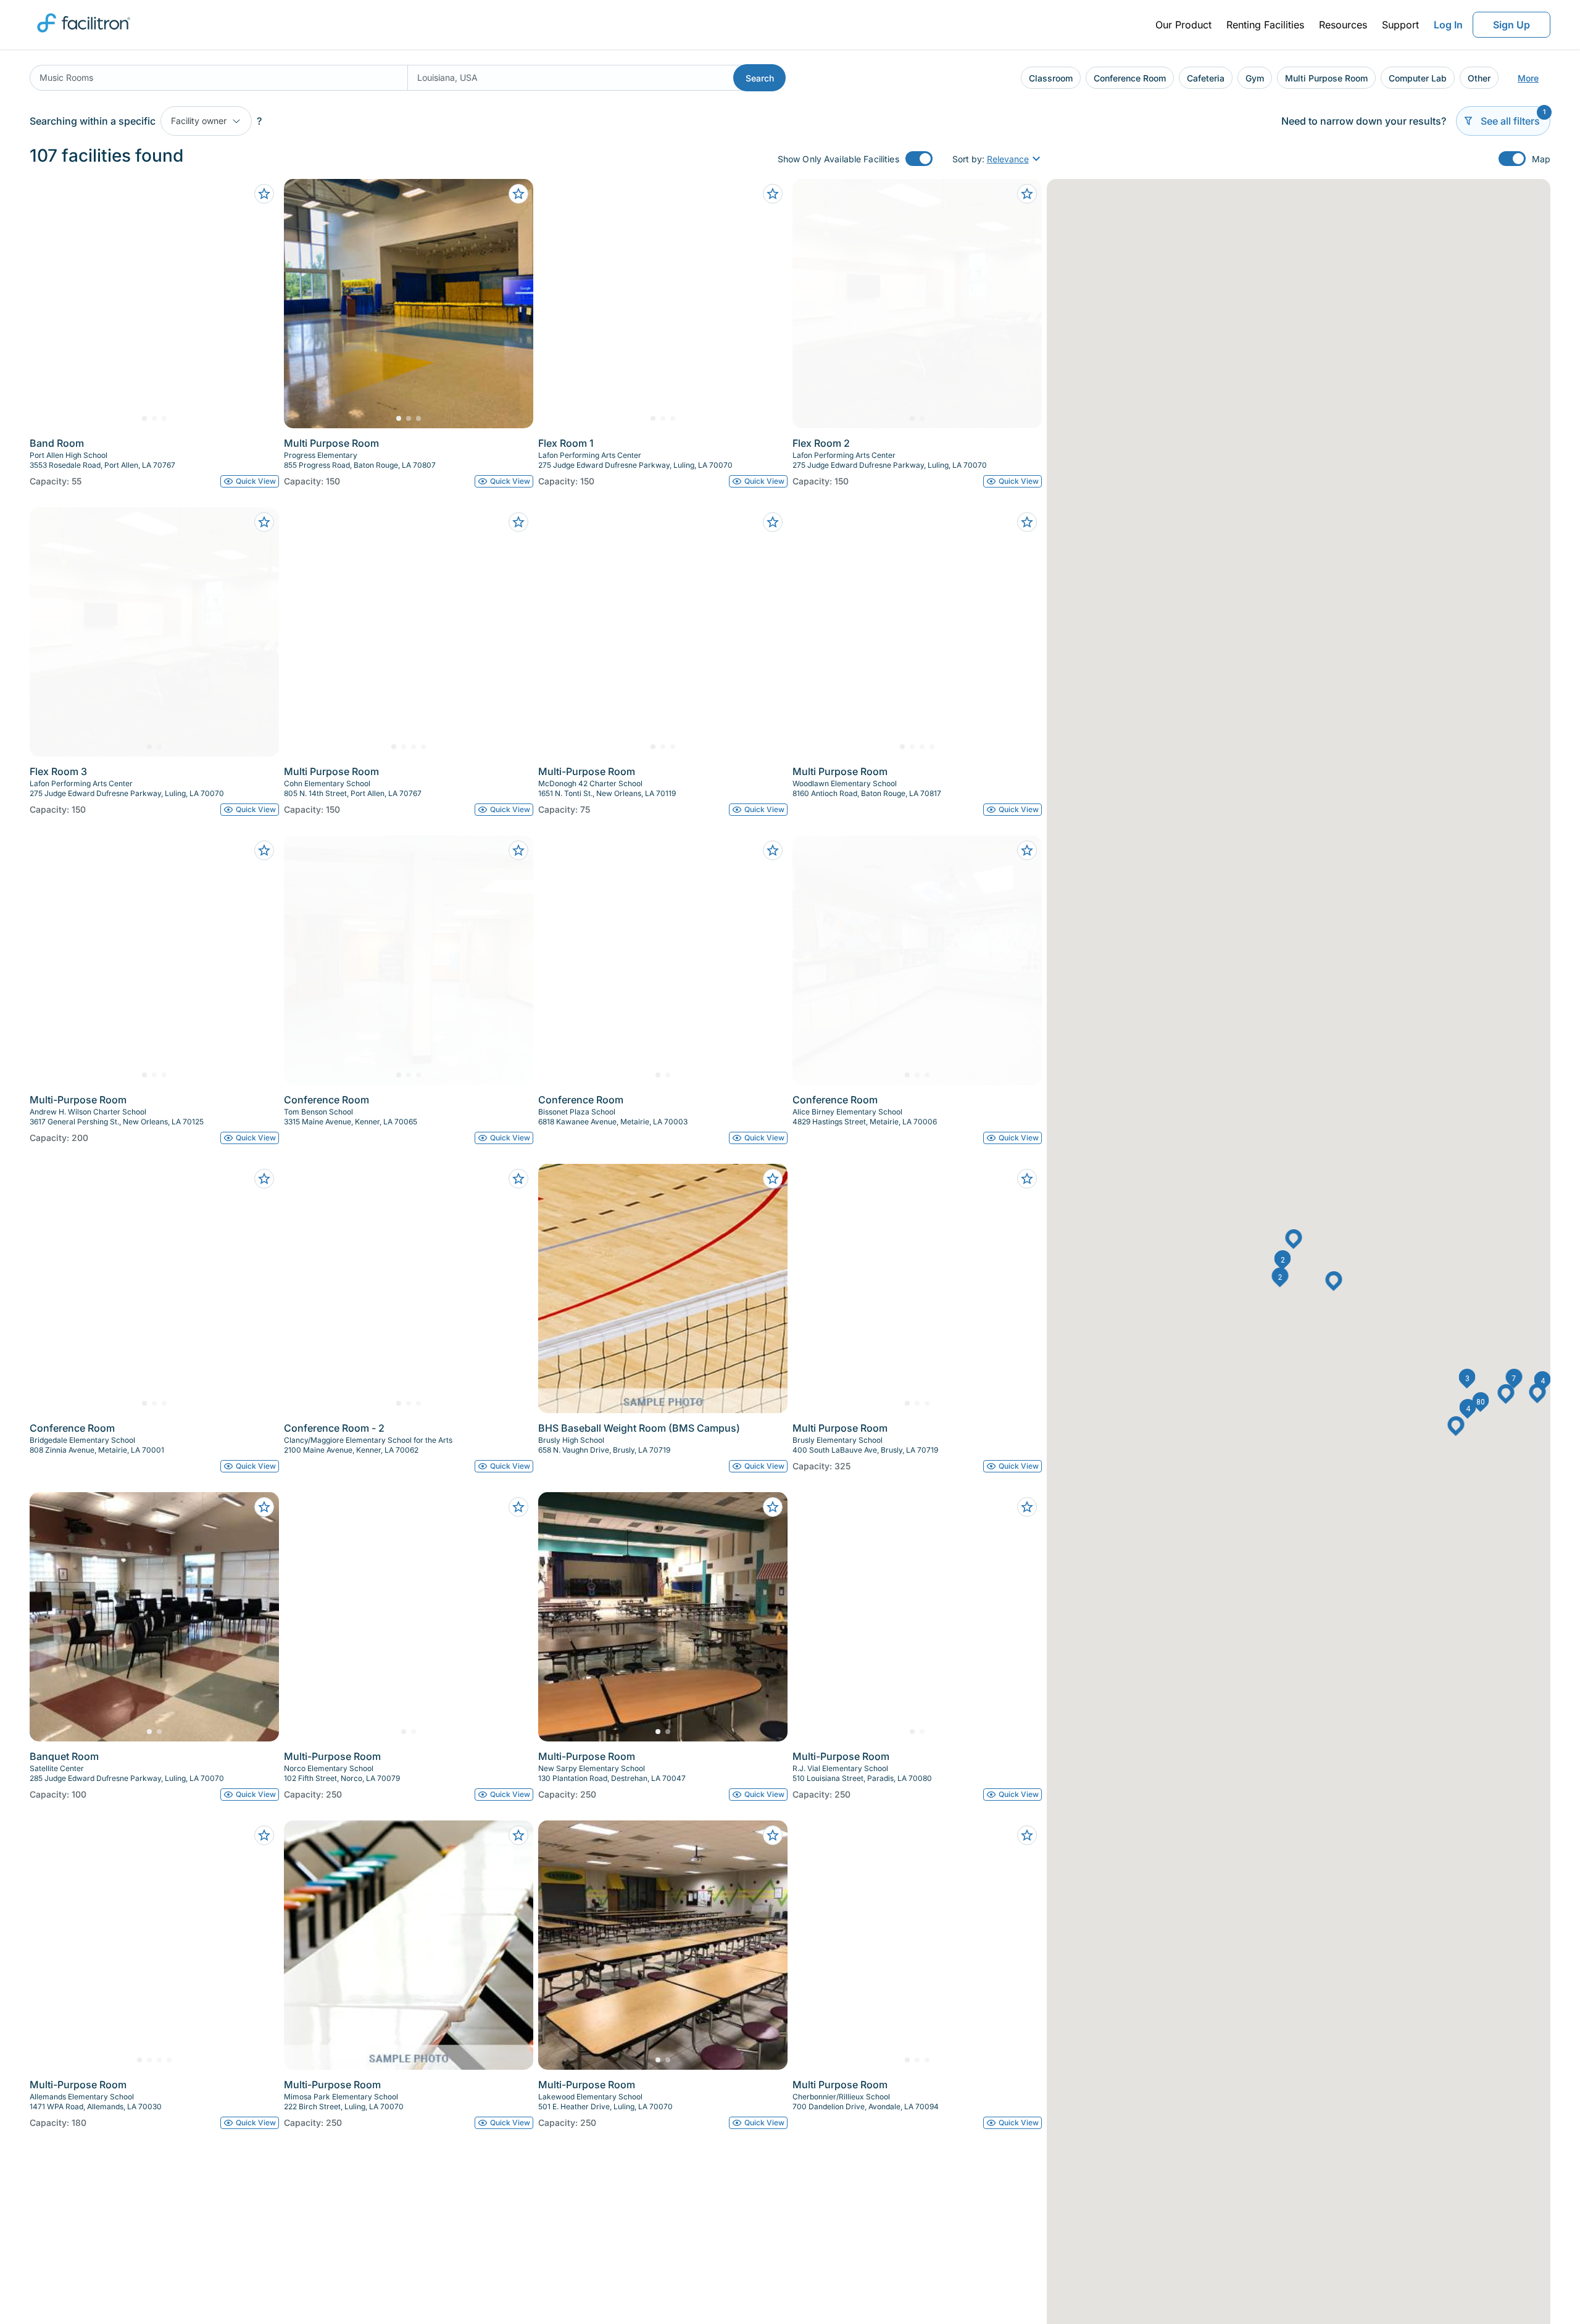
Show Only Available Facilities (838, 159)
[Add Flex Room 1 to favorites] (773, 194)
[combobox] (218, 78)
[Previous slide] (49, 304)
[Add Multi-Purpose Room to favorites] (773, 522)
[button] (1283, 1260)
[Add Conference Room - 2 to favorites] (518, 1179)
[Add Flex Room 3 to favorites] (264, 522)
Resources (1343, 25)
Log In (1448, 25)
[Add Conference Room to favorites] (518, 850)
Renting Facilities (1265, 25)
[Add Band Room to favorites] (264, 194)
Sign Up (1511, 25)
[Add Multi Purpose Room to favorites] (518, 194)
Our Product (1183, 25)
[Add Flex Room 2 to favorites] (1027, 194)
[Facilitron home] (84, 36)
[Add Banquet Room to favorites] (264, 1507)
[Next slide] (259, 304)
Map (1541, 159)
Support (1400, 25)
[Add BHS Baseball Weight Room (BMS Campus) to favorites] (773, 1179)
